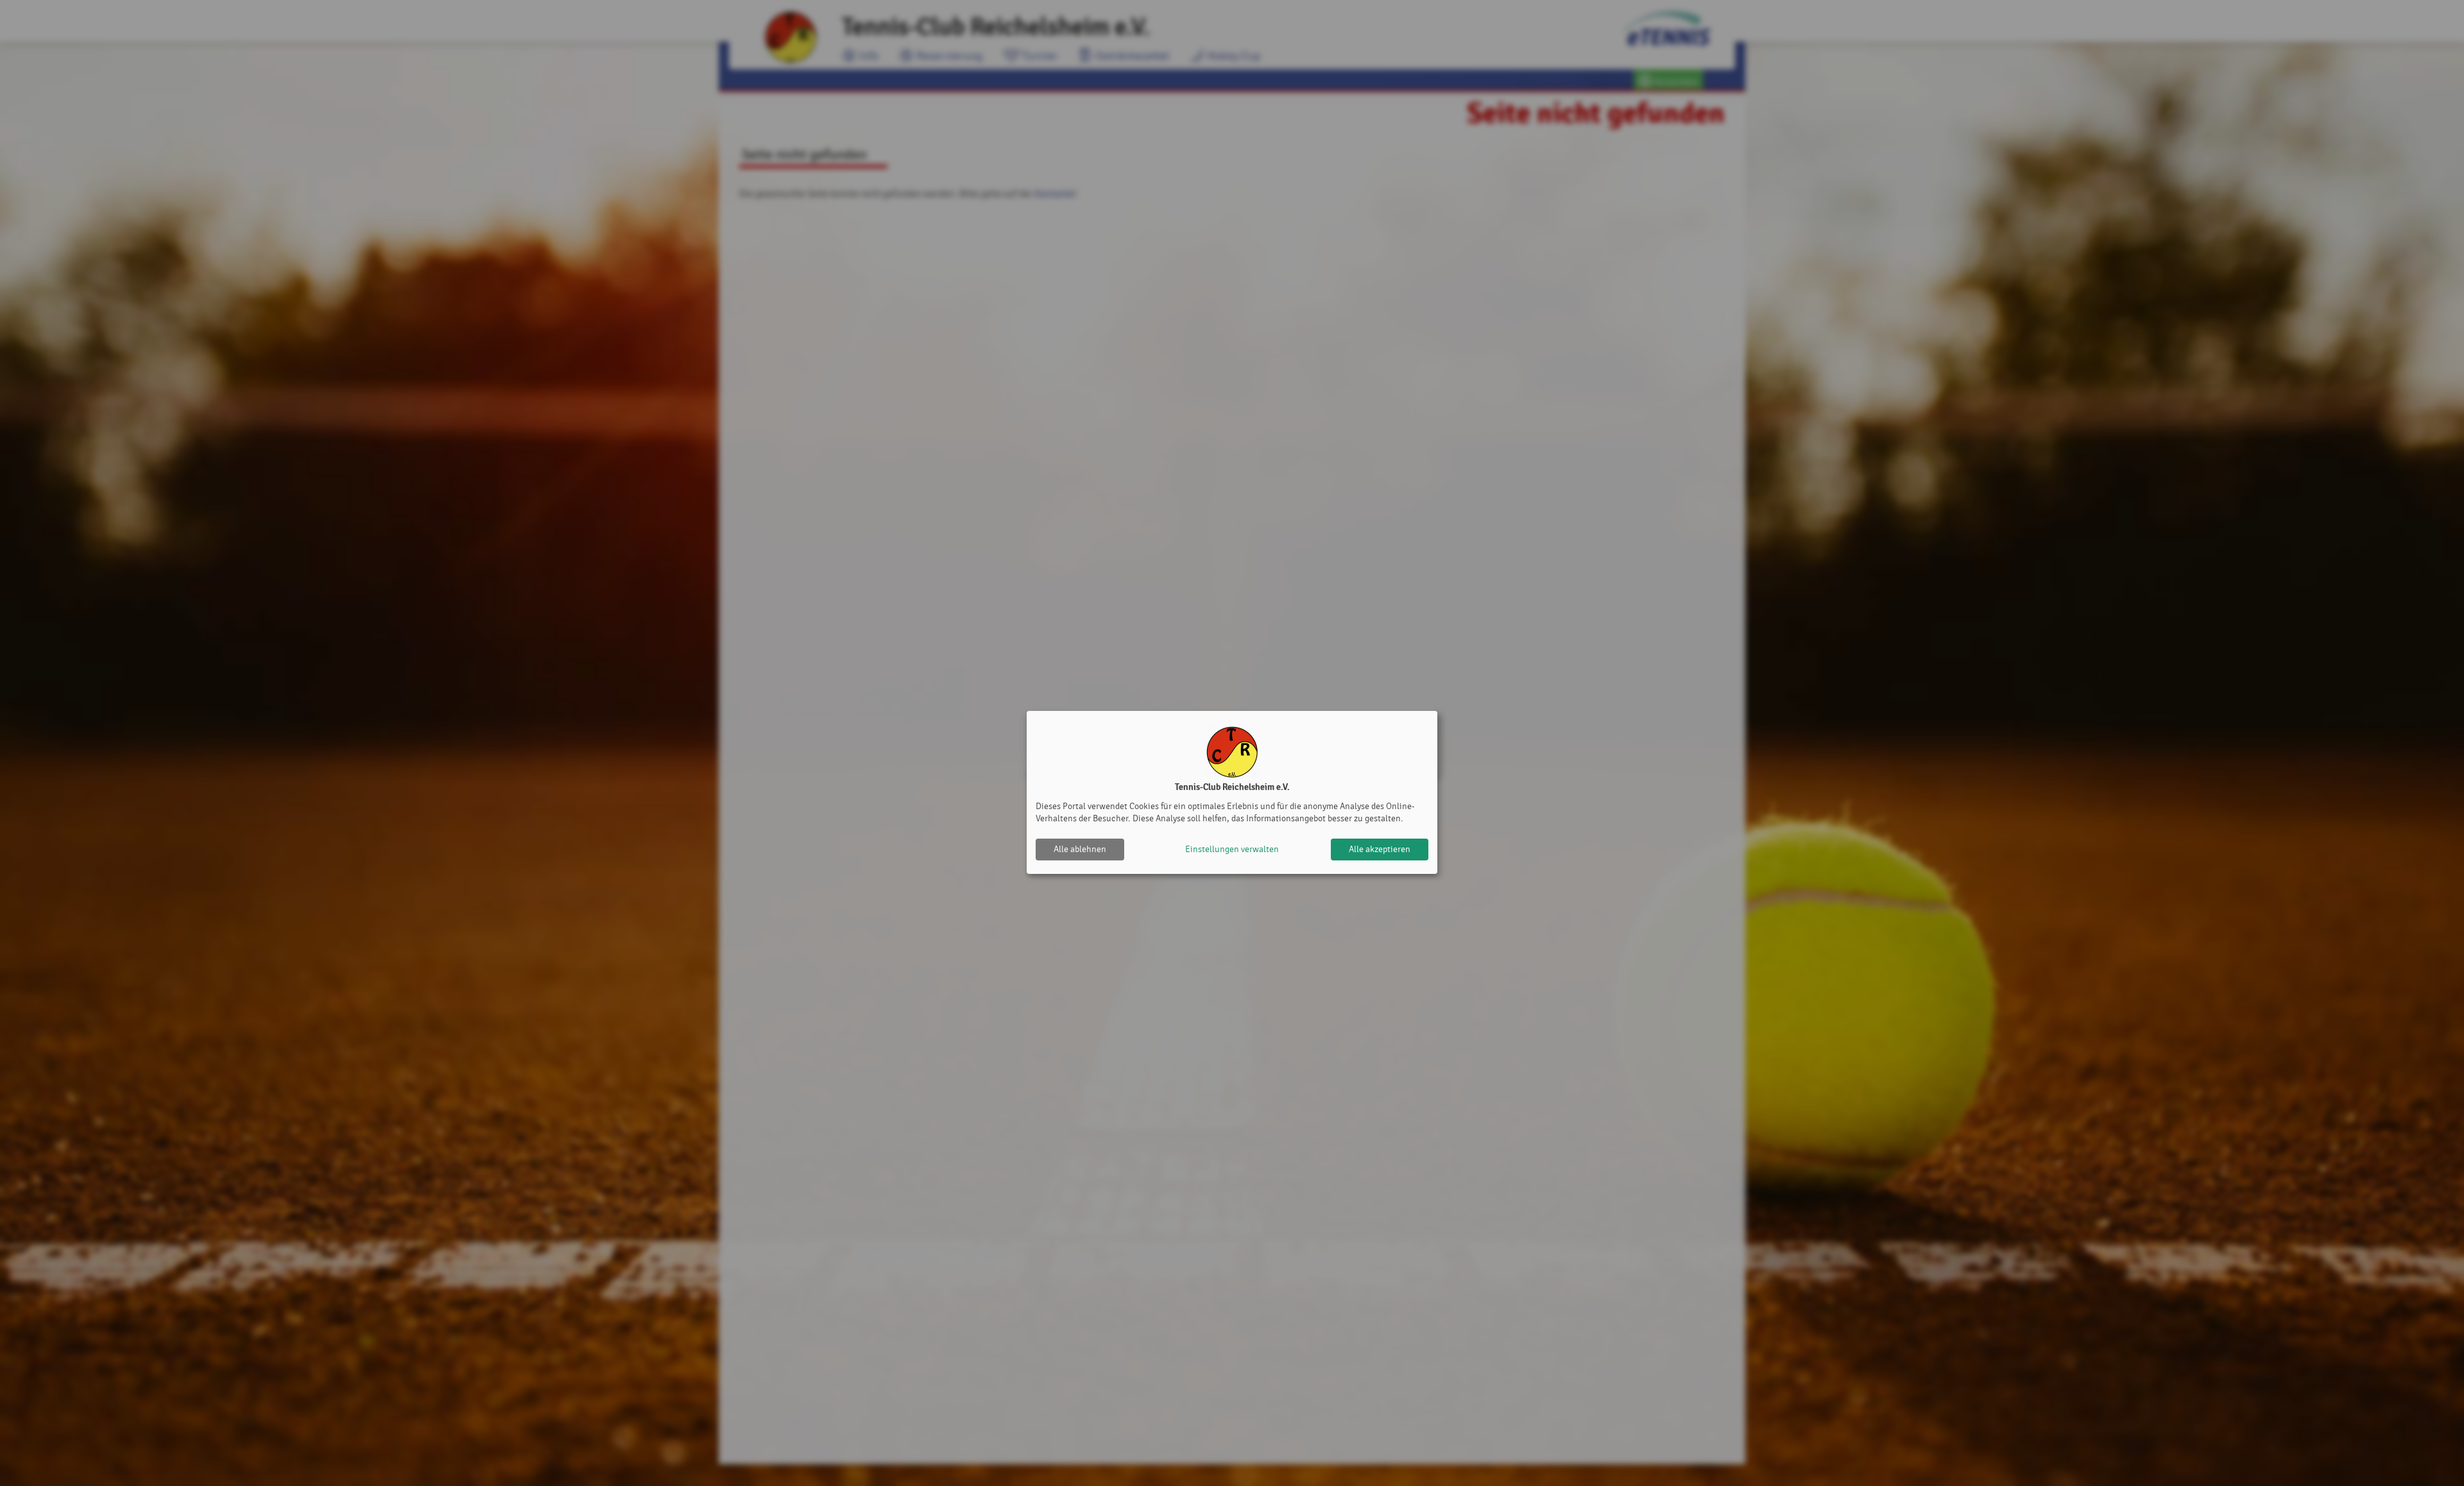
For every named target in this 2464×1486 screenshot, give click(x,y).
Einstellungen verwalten (1232, 849)
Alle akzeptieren (1380, 849)
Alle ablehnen (1080, 849)
